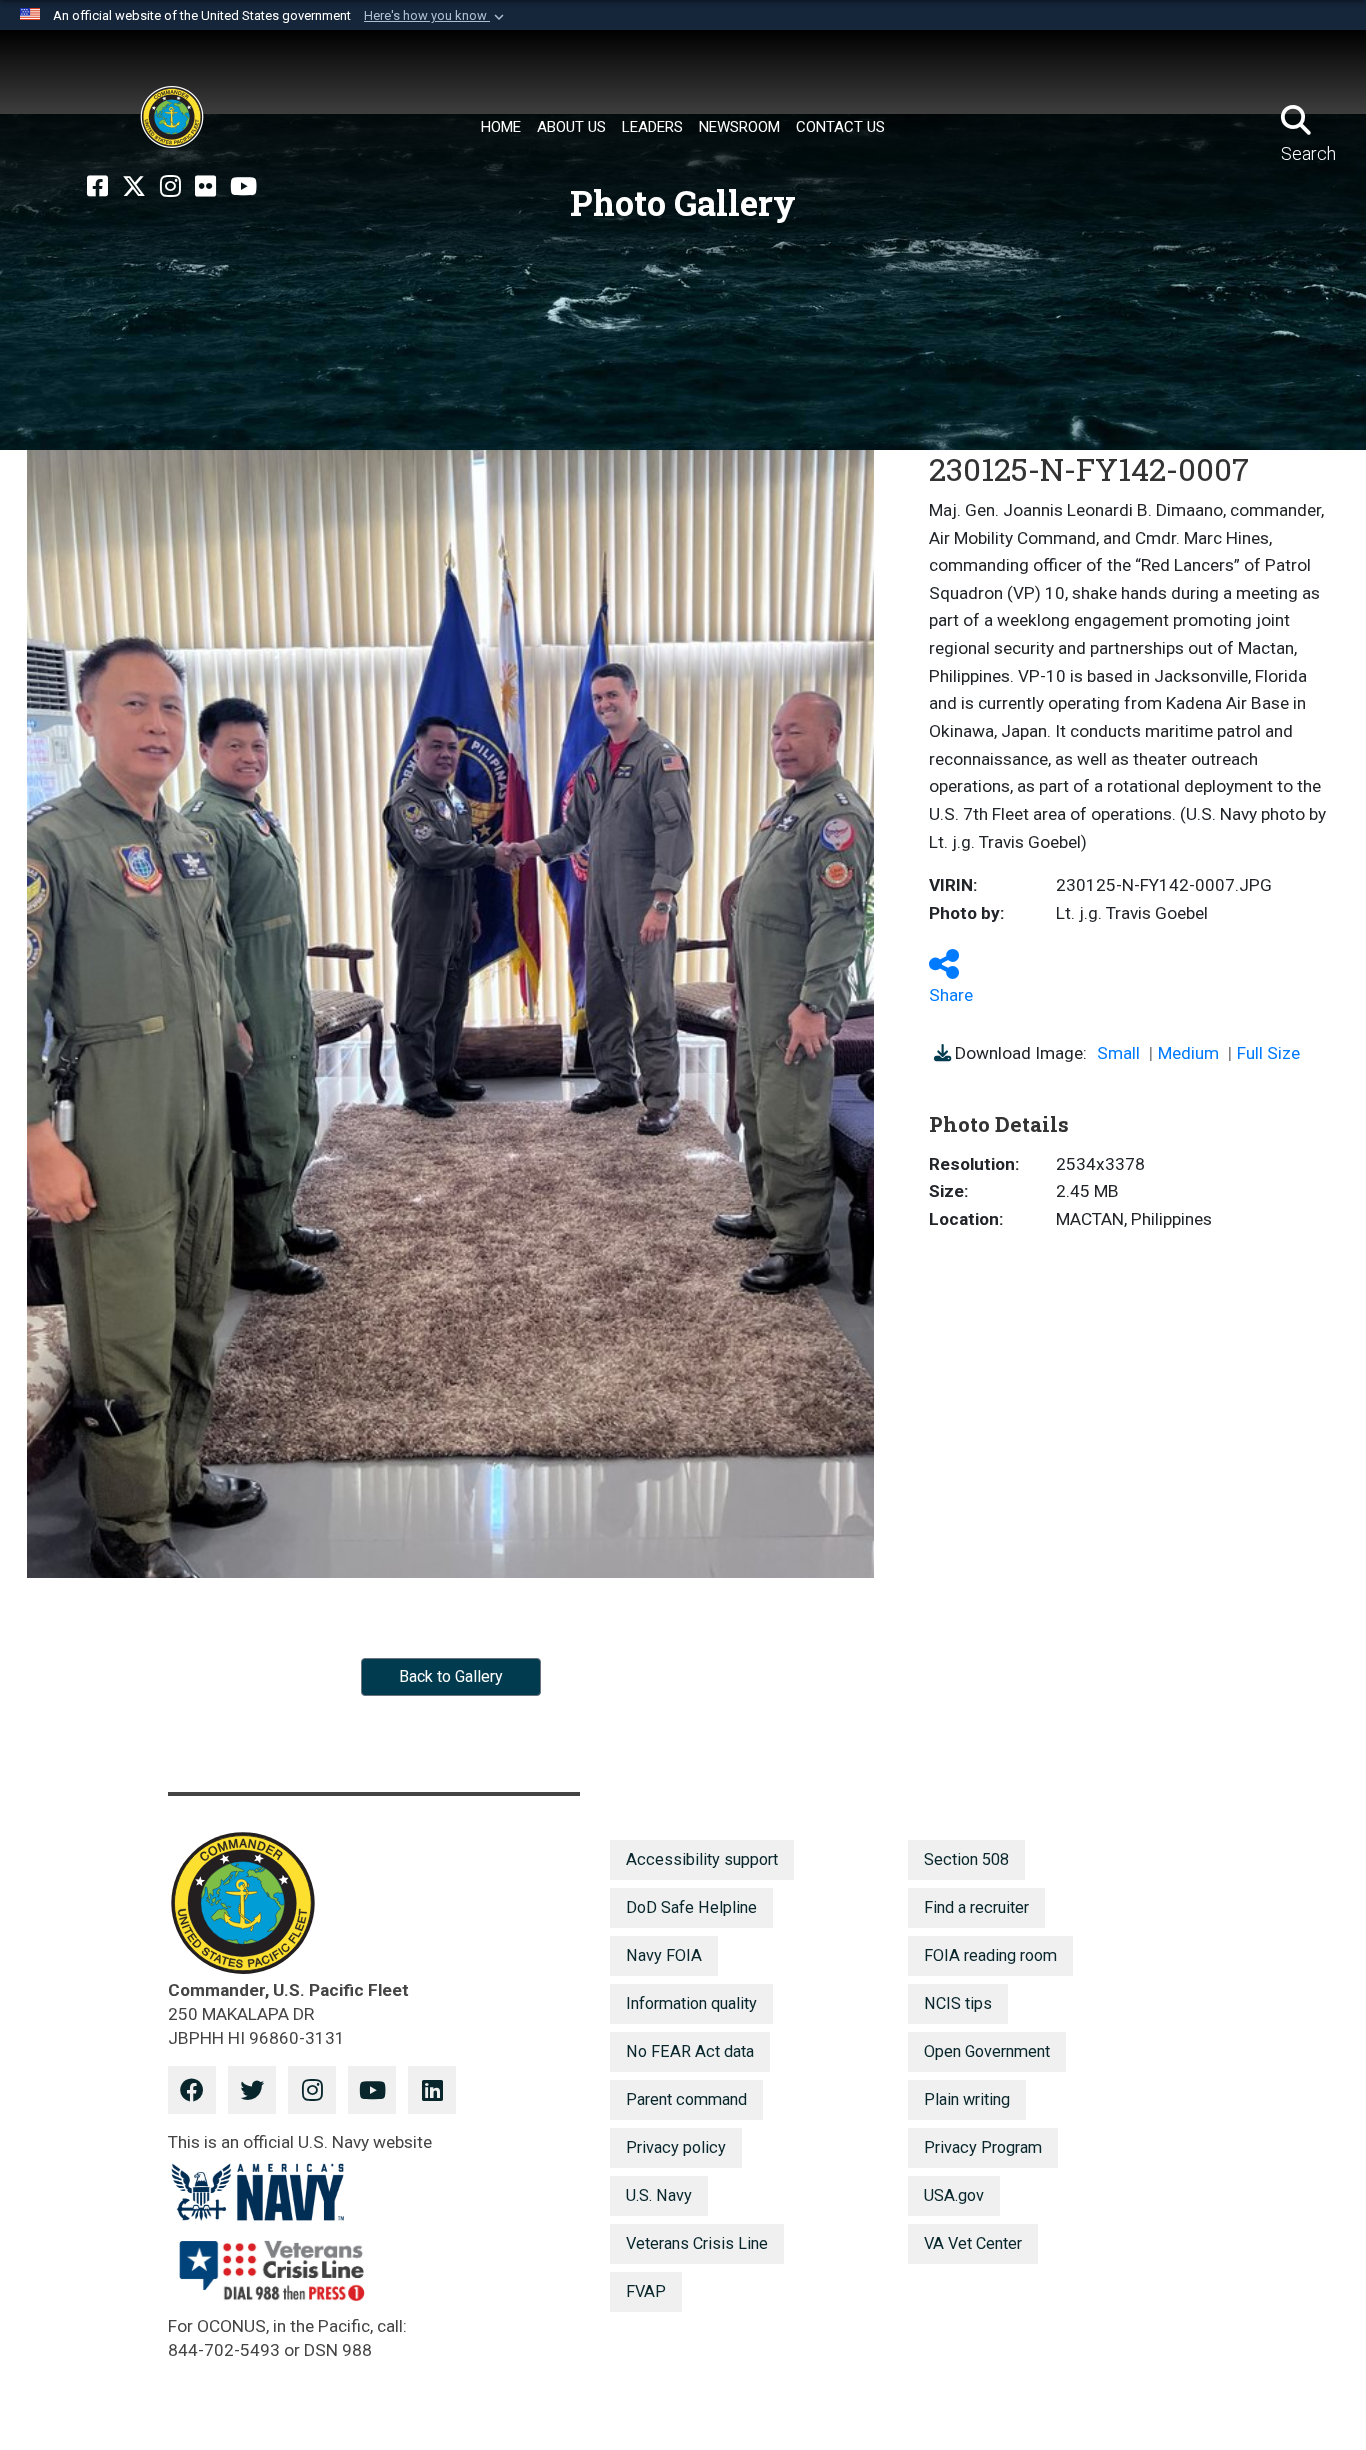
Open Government (987, 2051)
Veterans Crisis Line (697, 2243)
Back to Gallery (451, 1676)
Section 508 (966, 1859)
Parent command (686, 2099)
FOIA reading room (990, 1955)
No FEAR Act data (690, 2051)
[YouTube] (243, 187)
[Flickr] (205, 187)
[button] (436, 16)
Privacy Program (983, 2147)
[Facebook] (97, 187)
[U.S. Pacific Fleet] (172, 117)
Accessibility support (702, 1859)
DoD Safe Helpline (691, 1907)
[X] (134, 187)
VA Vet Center (973, 2243)
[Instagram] (170, 187)
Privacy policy (676, 2147)
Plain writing (967, 2099)
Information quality (691, 2003)
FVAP (646, 2291)
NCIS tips (958, 2003)
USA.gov (954, 2195)
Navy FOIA (664, 1955)
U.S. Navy (659, 2195)
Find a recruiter (976, 1907)
